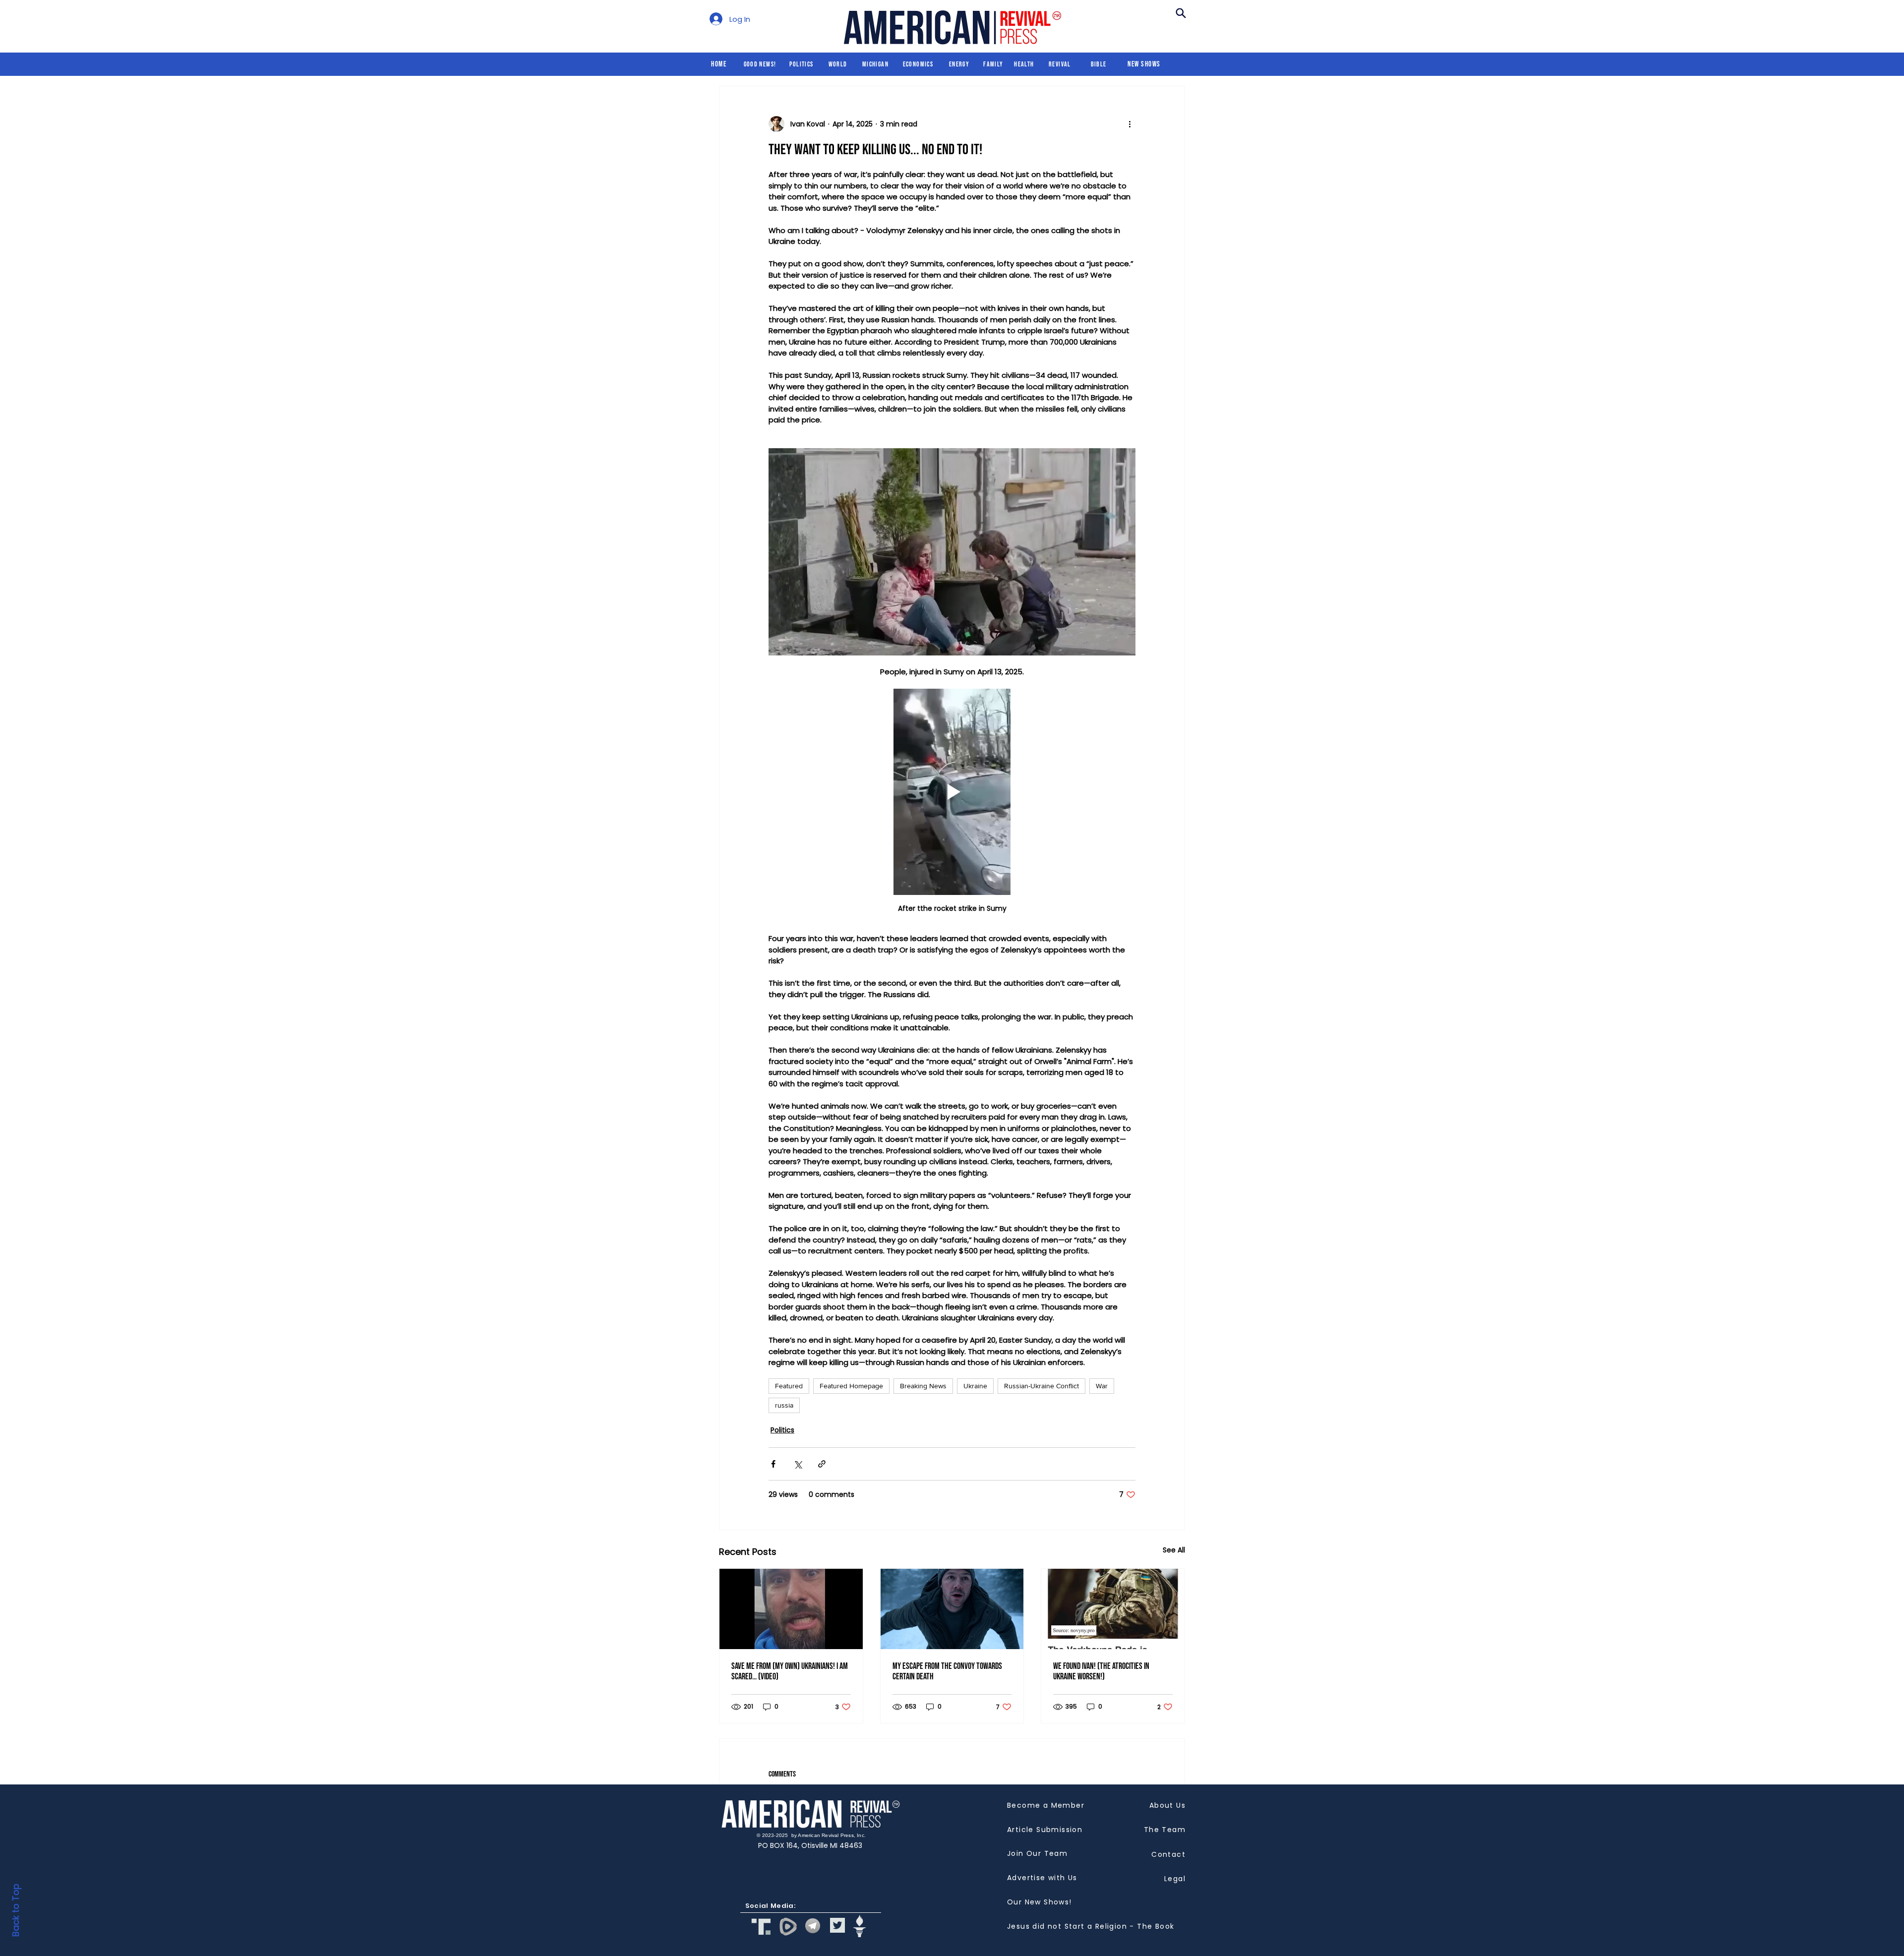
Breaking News (923, 1386)
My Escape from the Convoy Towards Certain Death (947, 1671)
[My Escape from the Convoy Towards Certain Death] (952, 1609)
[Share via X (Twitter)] (798, 1464)
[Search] (1181, 13)
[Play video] (952, 792)
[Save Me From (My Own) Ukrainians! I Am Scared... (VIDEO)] (791, 1609)
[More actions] (1130, 124)
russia (784, 1405)
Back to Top (16, 1910)
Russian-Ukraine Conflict (1041, 1386)
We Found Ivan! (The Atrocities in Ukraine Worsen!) (1101, 1671)
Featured (789, 1386)
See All (1174, 1550)
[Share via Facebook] (773, 1464)
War (1102, 1386)
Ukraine (975, 1386)
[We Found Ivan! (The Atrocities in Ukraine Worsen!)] (1113, 1609)
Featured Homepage (851, 1386)
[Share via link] (822, 1464)
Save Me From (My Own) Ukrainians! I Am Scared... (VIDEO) (790, 1671)
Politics (782, 1430)
